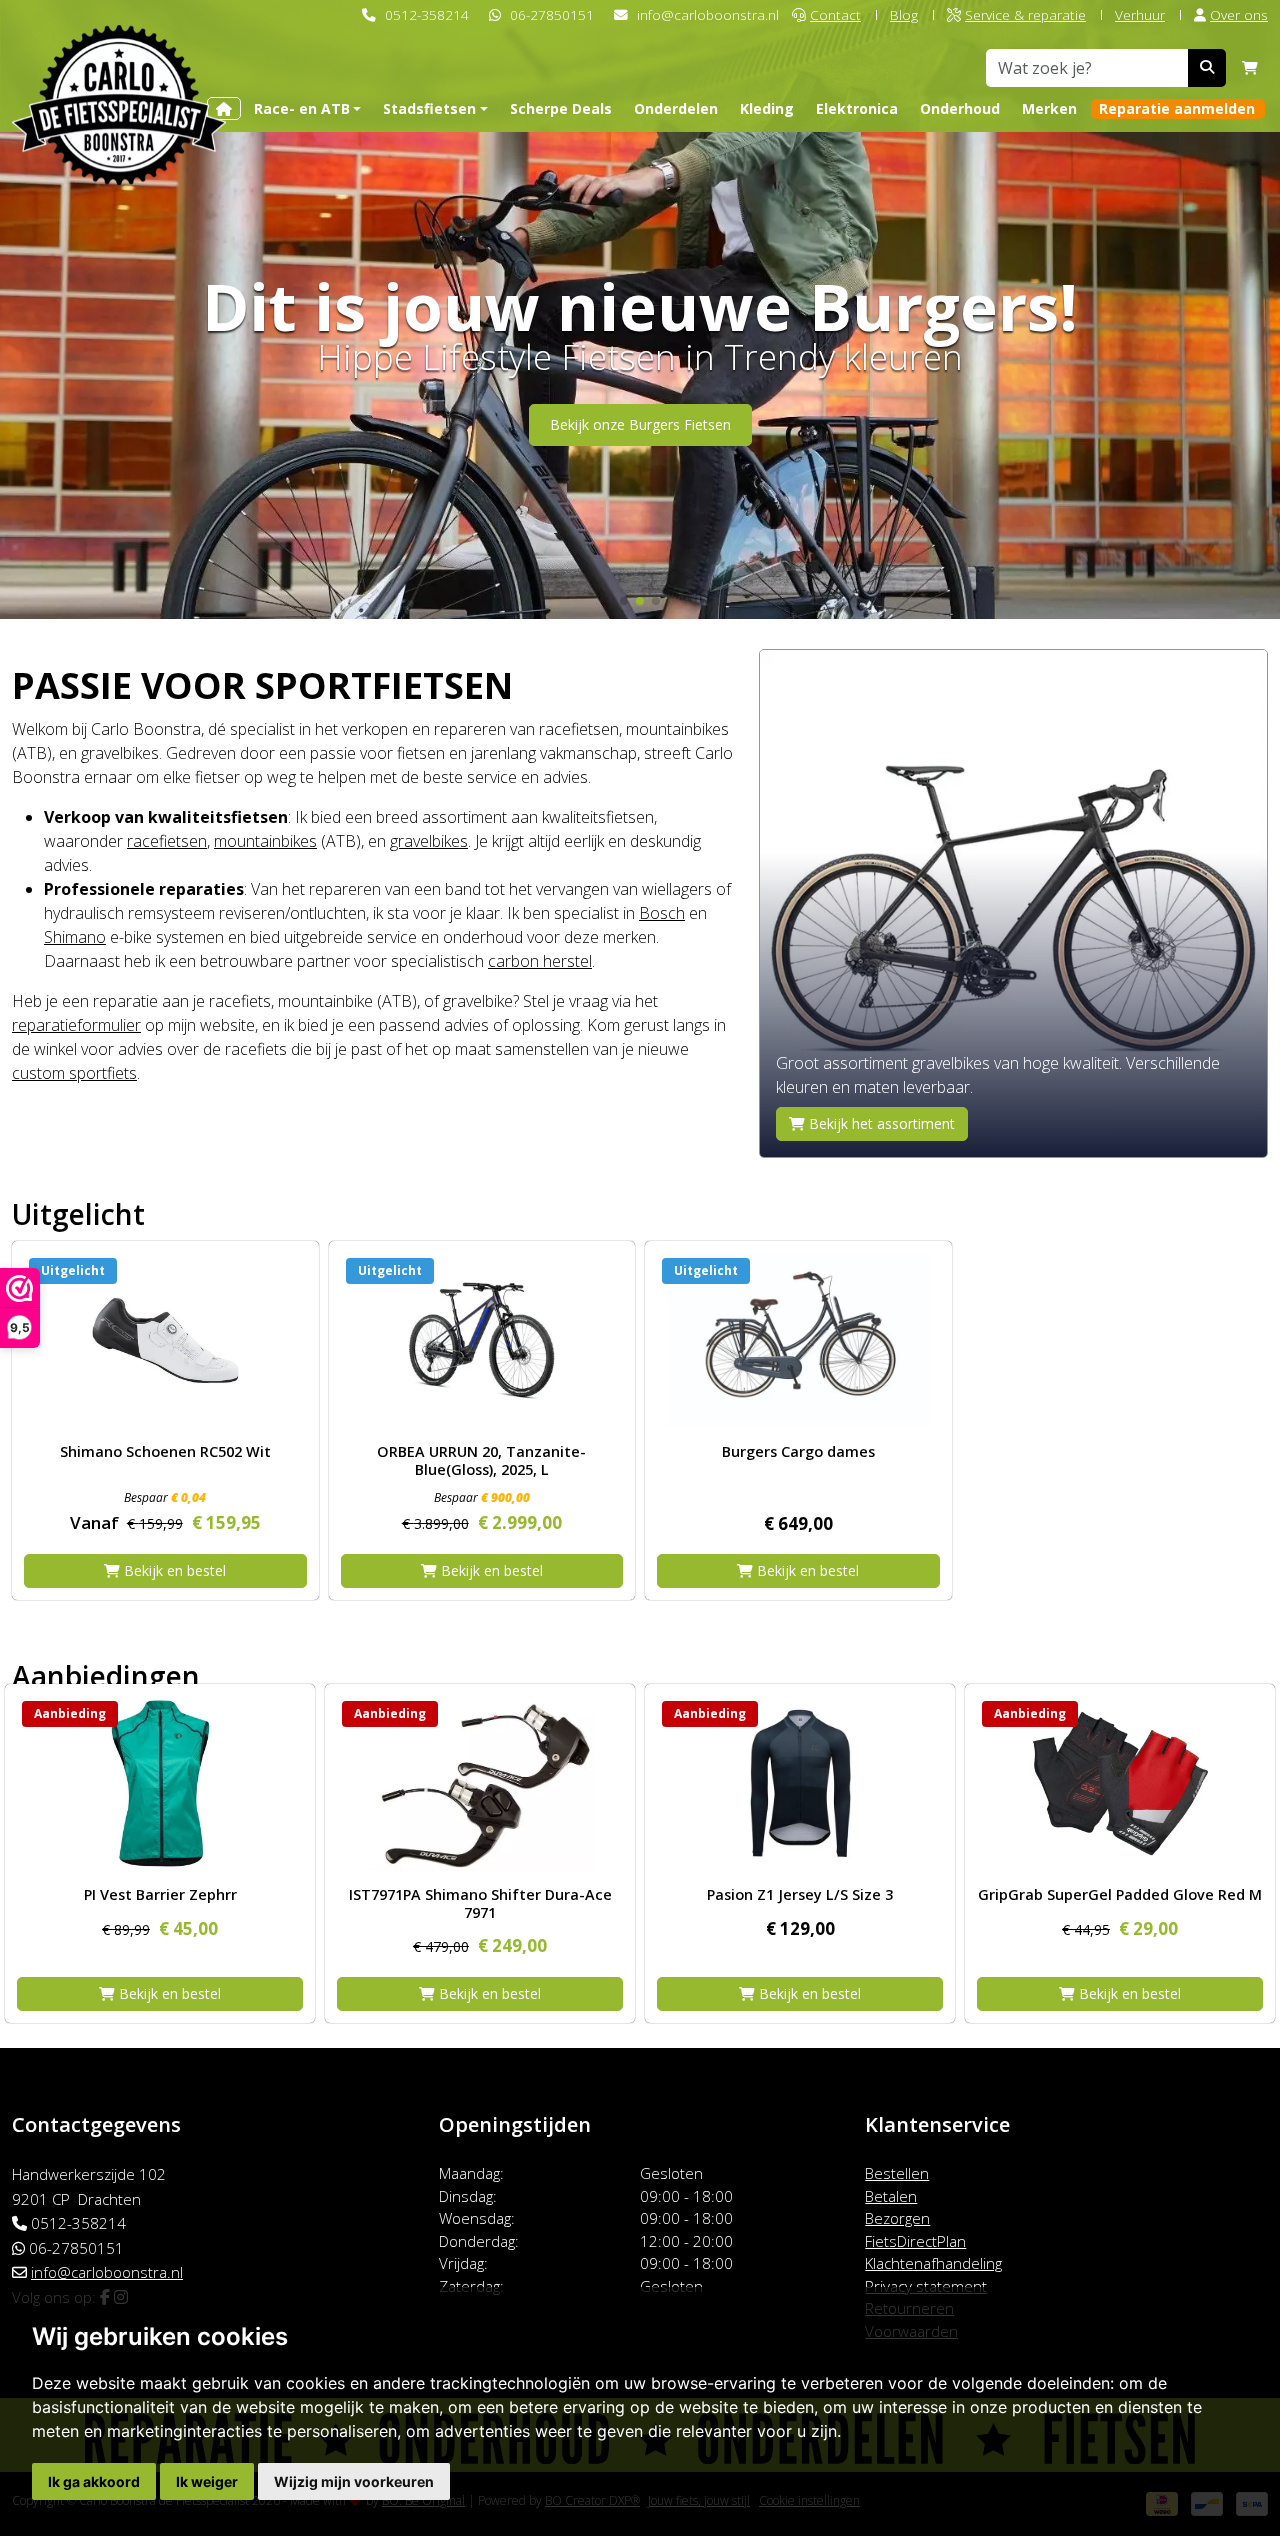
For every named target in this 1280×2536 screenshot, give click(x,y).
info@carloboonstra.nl (708, 14)
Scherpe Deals (561, 108)
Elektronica (857, 108)
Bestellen (897, 2173)
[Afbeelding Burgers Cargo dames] (798, 1340)
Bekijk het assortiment (880, 1123)
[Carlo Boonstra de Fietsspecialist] (119, 73)
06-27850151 (552, 14)
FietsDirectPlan (915, 2241)
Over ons (1239, 14)
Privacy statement (926, 2286)
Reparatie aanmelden (1177, 108)
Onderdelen (676, 108)
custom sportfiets (74, 1073)
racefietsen (167, 841)
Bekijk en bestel (173, 1570)
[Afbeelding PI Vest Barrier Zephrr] (160, 1783)
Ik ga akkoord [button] (94, 2481)
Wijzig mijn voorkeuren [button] (354, 2481)
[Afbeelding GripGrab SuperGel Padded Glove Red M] (1120, 1783)
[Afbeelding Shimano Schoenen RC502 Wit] (165, 1340)
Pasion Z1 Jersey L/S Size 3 (800, 1894)
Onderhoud (960, 108)
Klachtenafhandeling (933, 2263)
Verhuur (1140, 14)
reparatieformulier (76, 1025)
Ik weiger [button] (207, 2481)
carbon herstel (540, 961)
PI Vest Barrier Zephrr (160, 1894)
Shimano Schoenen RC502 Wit (165, 1451)
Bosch (662, 913)
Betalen (891, 2196)
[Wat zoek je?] (1207, 68)
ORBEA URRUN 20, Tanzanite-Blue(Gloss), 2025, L (481, 1460)
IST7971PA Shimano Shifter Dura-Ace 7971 (480, 1903)
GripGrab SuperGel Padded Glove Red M (1120, 1894)
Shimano (75, 937)
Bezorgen (897, 2218)
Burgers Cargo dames (798, 1451)
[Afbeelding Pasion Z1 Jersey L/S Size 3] (800, 1783)
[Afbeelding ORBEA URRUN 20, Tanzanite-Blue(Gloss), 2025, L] (482, 1340)
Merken (1049, 108)
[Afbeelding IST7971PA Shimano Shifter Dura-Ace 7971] (480, 1783)
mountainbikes (265, 841)
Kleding (767, 108)
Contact (835, 14)
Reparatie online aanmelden (640, 456)
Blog (904, 14)
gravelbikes (429, 841)
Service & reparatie (1025, 14)
